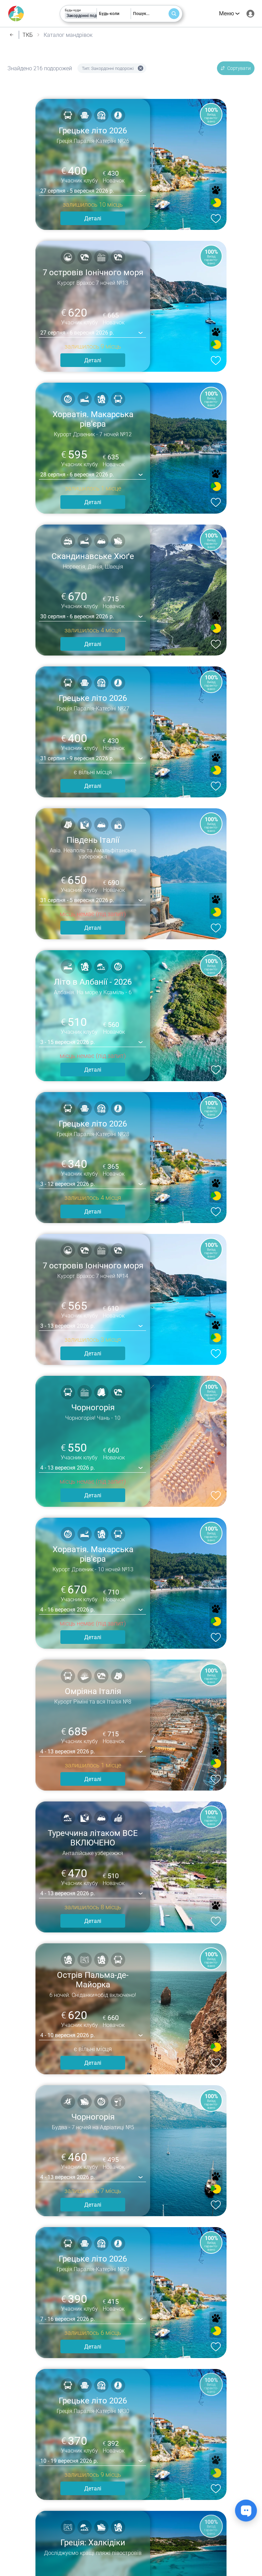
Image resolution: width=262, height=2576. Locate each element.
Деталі (93, 218)
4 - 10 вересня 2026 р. (68, 2035)
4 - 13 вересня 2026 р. (68, 1468)
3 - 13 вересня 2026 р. (68, 1326)
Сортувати (239, 68)
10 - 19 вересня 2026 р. (69, 2461)
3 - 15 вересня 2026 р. (68, 1042)
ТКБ (28, 35)
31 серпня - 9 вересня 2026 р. (77, 758)
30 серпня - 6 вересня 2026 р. (77, 616)
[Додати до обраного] (215, 218)
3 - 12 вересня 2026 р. (68, 1184)
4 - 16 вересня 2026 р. (68, 1610)
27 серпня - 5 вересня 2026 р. (77, 191)
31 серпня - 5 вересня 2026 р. (77, 900)
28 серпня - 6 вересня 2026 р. (77, 475)
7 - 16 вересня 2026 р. (68, 2319)
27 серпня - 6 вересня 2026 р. (77, 333)
